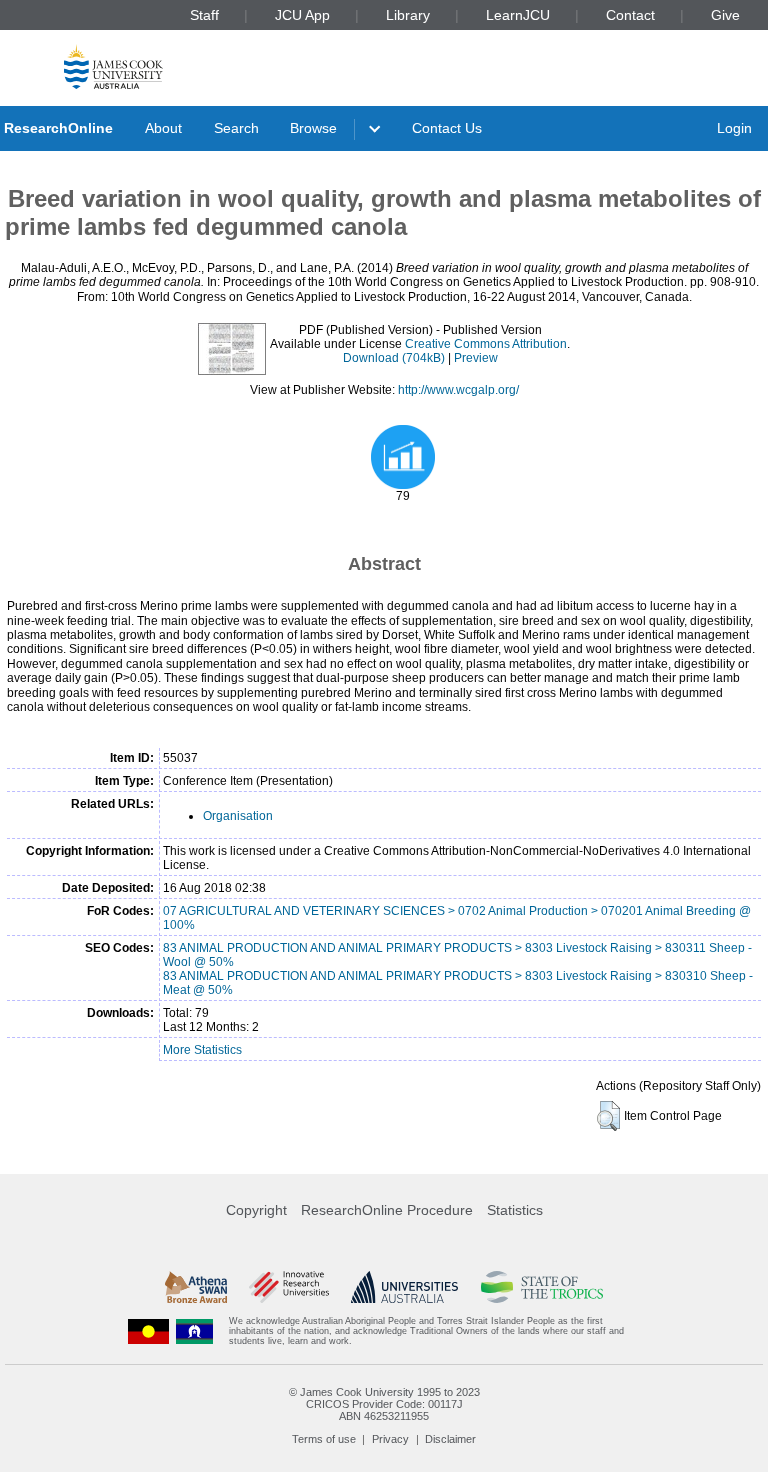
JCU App (302, 15)
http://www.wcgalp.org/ (458, 390)
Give (725, 15)
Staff (204, 15)
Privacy (390, 1439)
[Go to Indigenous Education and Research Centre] (149, 1331)
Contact (630, 15)
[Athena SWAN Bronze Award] (196, 1287)
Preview (476, 358)
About (163, 128)
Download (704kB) (394, 358)
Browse (313, 128)
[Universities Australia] (404, 1287)
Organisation (238, 816)
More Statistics (202, 1050)
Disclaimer (450, 1439)
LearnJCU (518, 15)
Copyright (256, 1210)
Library (408, 15)
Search (236, 128)
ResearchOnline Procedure (387, 1210)
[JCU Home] (113, 66)
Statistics (515, 1210)
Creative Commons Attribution (486, 344)
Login (734, 128)
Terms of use (324, 1439)
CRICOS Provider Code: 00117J (384, 1404)
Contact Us (447, 128)
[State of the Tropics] (542, 1287)
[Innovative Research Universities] (288, 1287)
